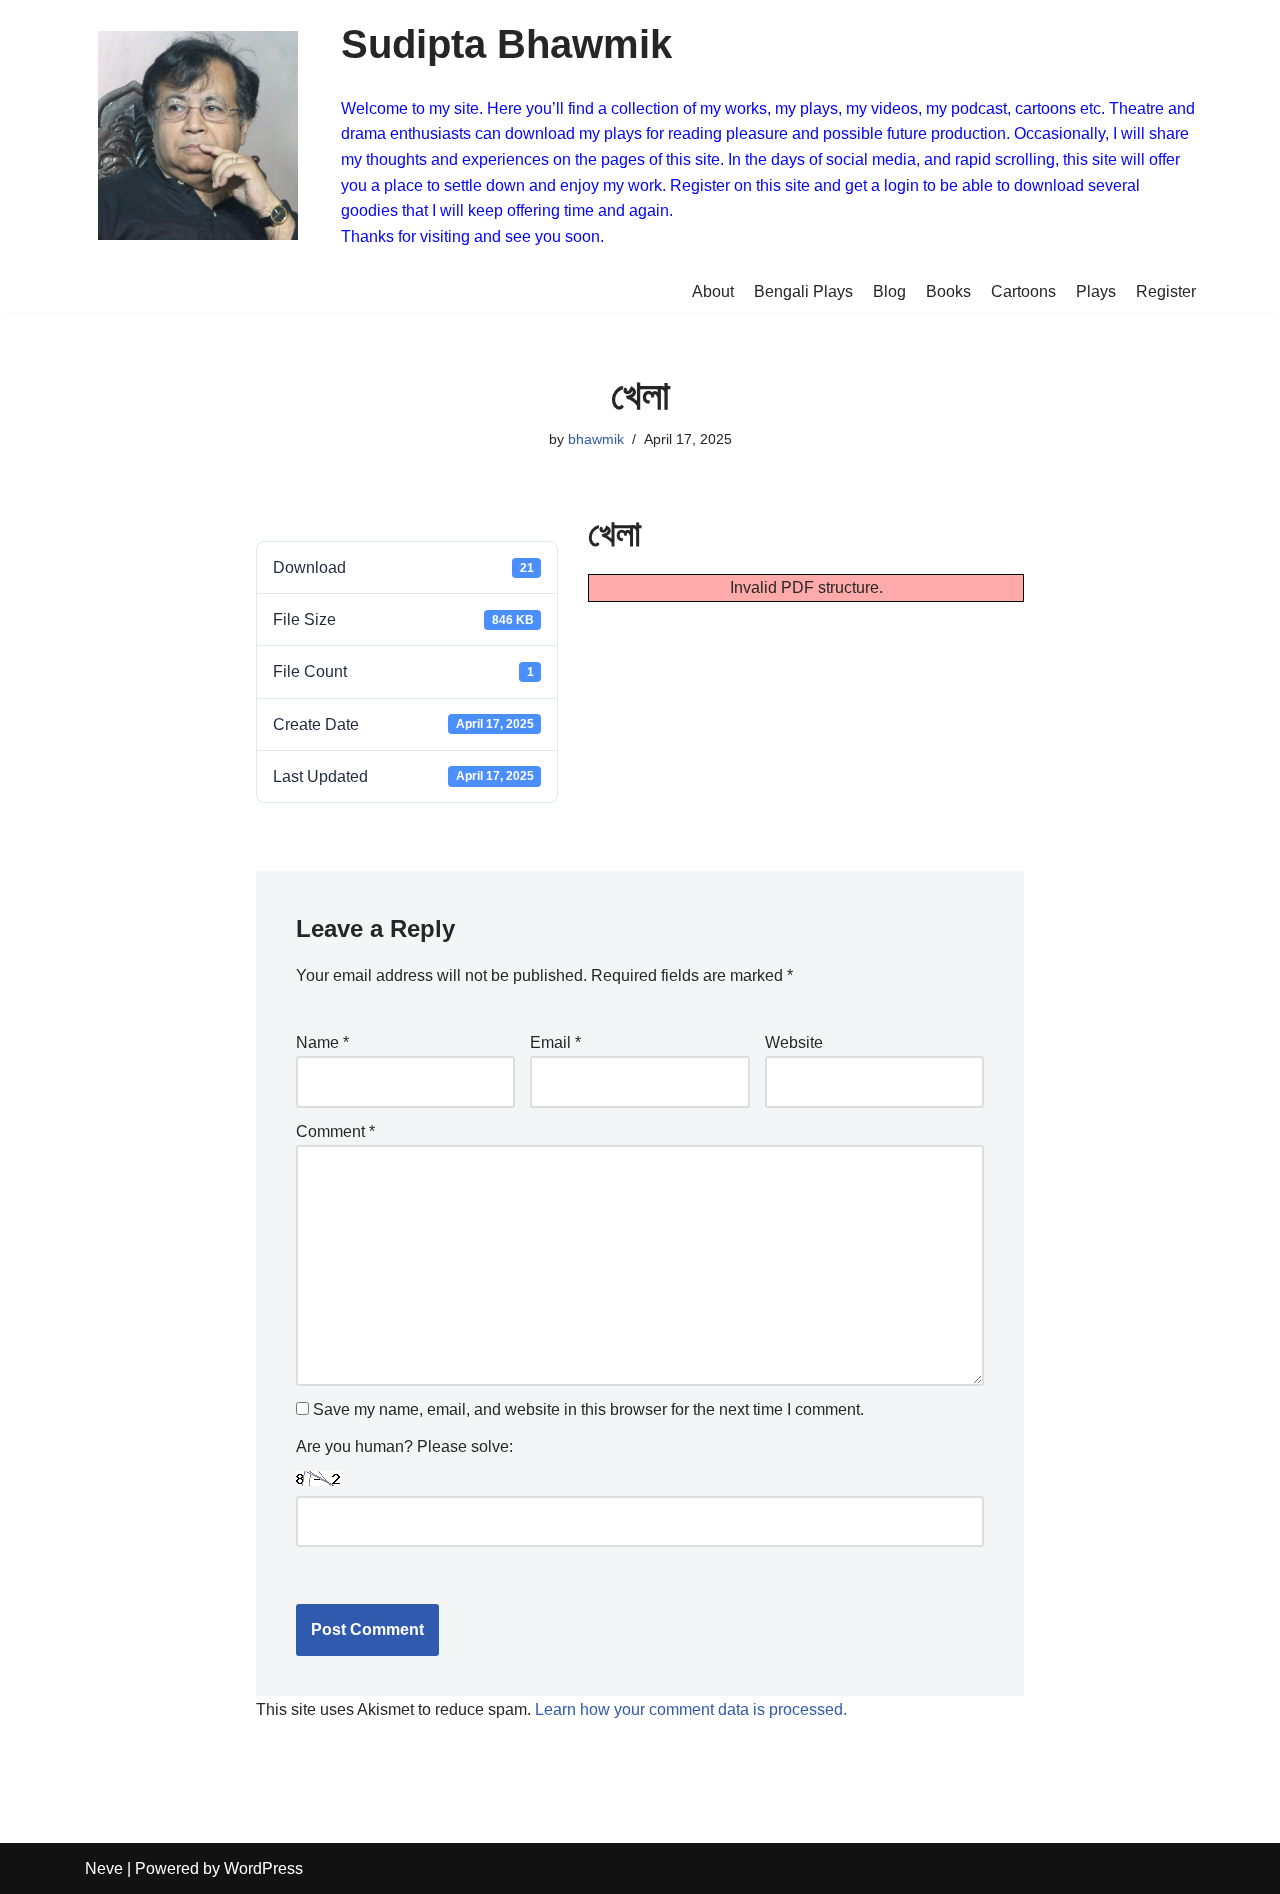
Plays (1096, 291)
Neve (104, 1868)
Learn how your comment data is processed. (691, 1709)
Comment (335, 1131)
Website (794, 1042)
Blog (889, 291)
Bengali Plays (803, 291)
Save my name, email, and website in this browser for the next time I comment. (588, 1409)
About (713, 291)
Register (1166, 291)
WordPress (263, 1868)
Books (948, 291)
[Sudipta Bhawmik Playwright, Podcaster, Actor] (198, 135)
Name (322, 1042)
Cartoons (1023, 291)
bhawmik (596, 439)
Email (555, 1042)
